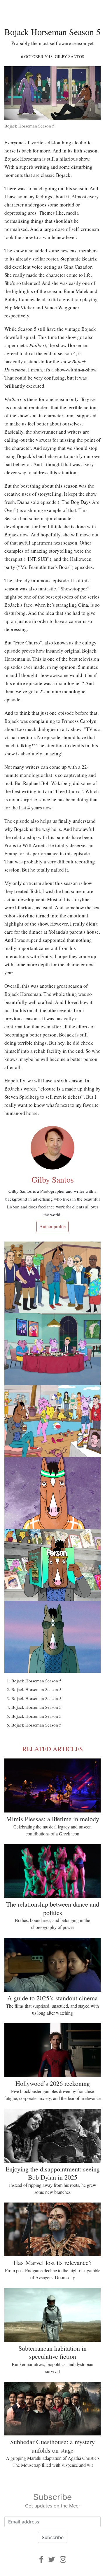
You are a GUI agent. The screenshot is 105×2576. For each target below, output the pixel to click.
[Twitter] (52, 2559)
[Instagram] (63, 2559)
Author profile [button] (52, 1226)
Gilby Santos (70, 56)
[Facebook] (41, 2559)
